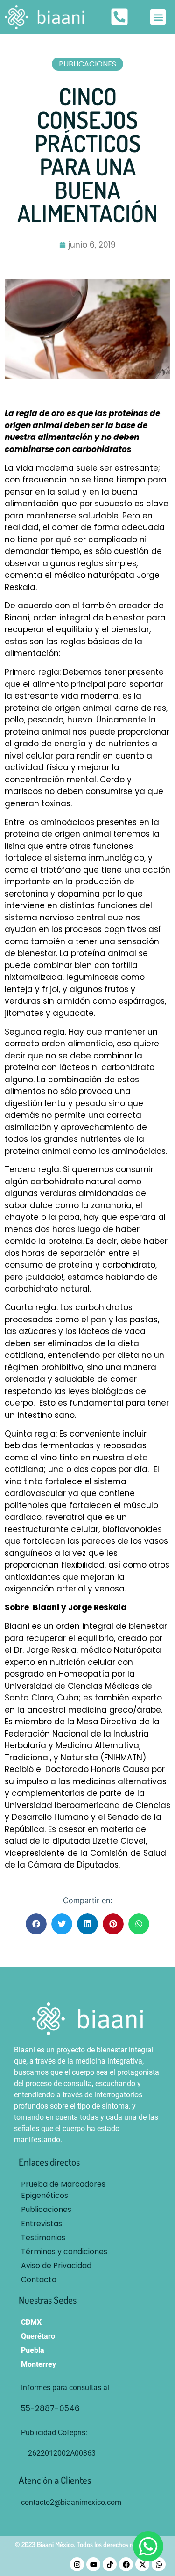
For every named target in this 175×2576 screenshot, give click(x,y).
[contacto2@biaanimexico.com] (87, 2503)
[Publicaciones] (87, 2210)
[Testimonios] (87, 2238)
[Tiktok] (110, 2564)
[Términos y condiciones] (87, 2252)
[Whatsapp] (159, 2564)
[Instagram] (77, 2564)
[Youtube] (93, 2564)
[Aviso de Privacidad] (87, 2266)
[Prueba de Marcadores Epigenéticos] (87, 2190)
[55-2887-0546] (97, 2409)
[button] (158, 17)
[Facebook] (126, 2564)
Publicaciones (87, 64)
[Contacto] (87, 2280)
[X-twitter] (142, 2564)
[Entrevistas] (87, 2224)
